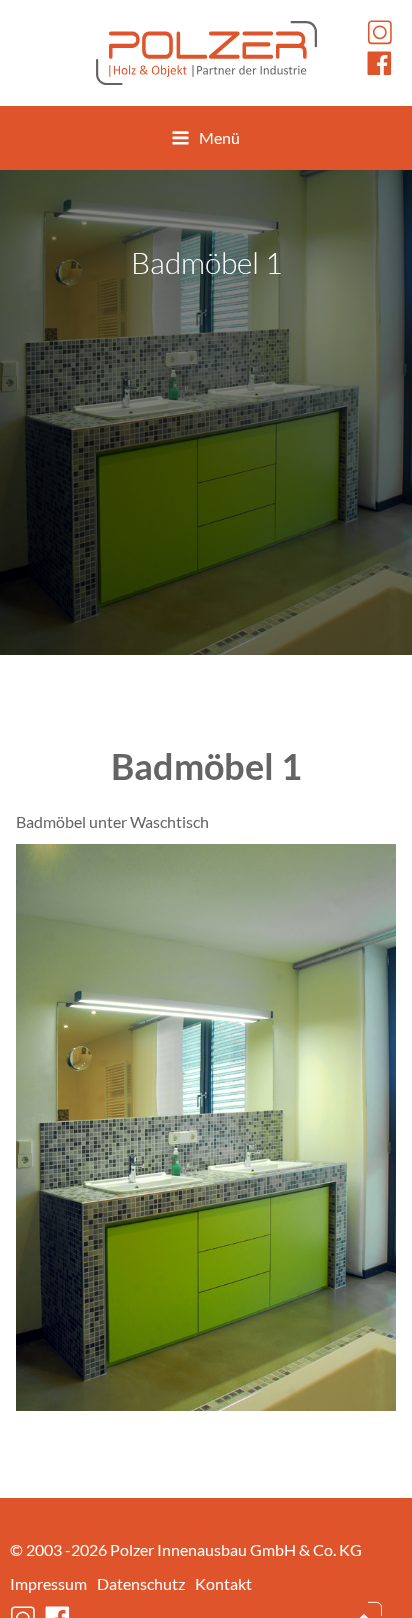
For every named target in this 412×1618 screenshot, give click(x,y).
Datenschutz (141, 1583)
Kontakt (223, 1583)
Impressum (48, 1583)
